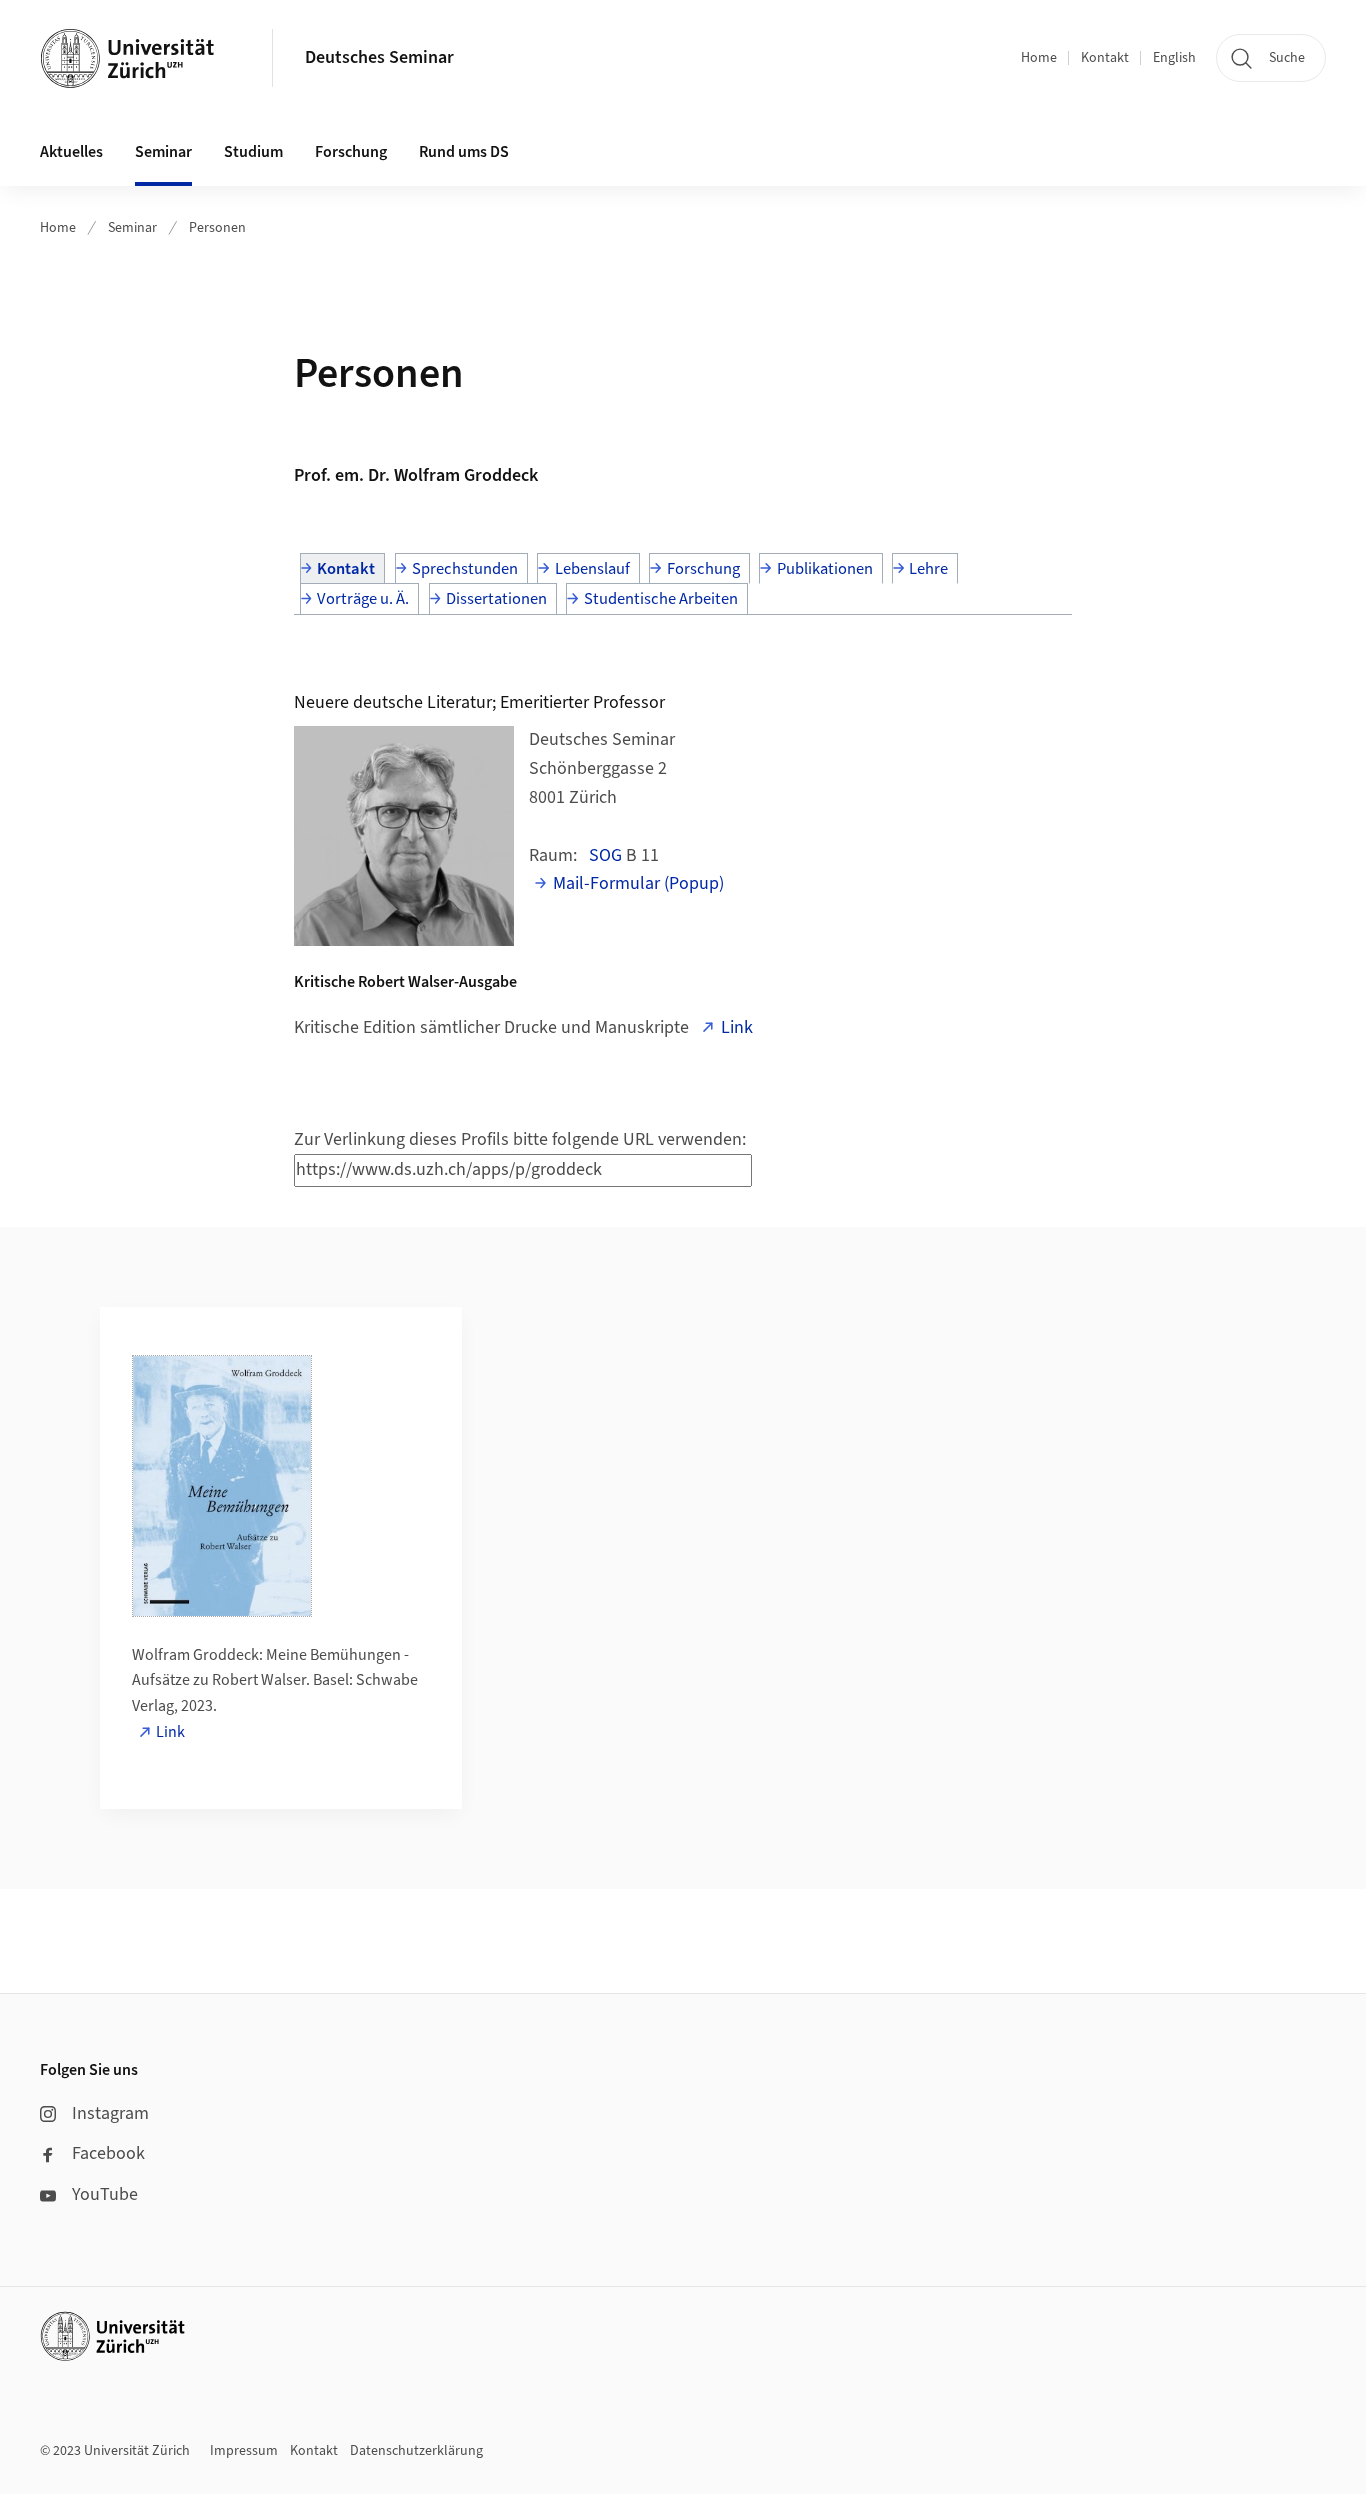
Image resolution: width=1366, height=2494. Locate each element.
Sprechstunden (465, 569)
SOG (605, 855)
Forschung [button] (351, 152)
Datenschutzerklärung (416, 2451)
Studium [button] (253, 152)
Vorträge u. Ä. (363, 599)
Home (1039, 58)
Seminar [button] (163, 152)
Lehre (928, 569)
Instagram (110, 2113)
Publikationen (825, 569)
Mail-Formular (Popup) (638, 883)
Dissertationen (496, 599)
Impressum (244, 2451)
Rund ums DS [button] (464, 152)
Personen (217, 228)
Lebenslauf (592, 569)
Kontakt (1105, 58)
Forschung (703, 569)
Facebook (108, 2153)
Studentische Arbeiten (661, 599)
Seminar (132, 228)
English (1174, 58)
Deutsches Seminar (379, 57)
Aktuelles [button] (71, 152)
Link (737, 1027)
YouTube (105, 2194)
